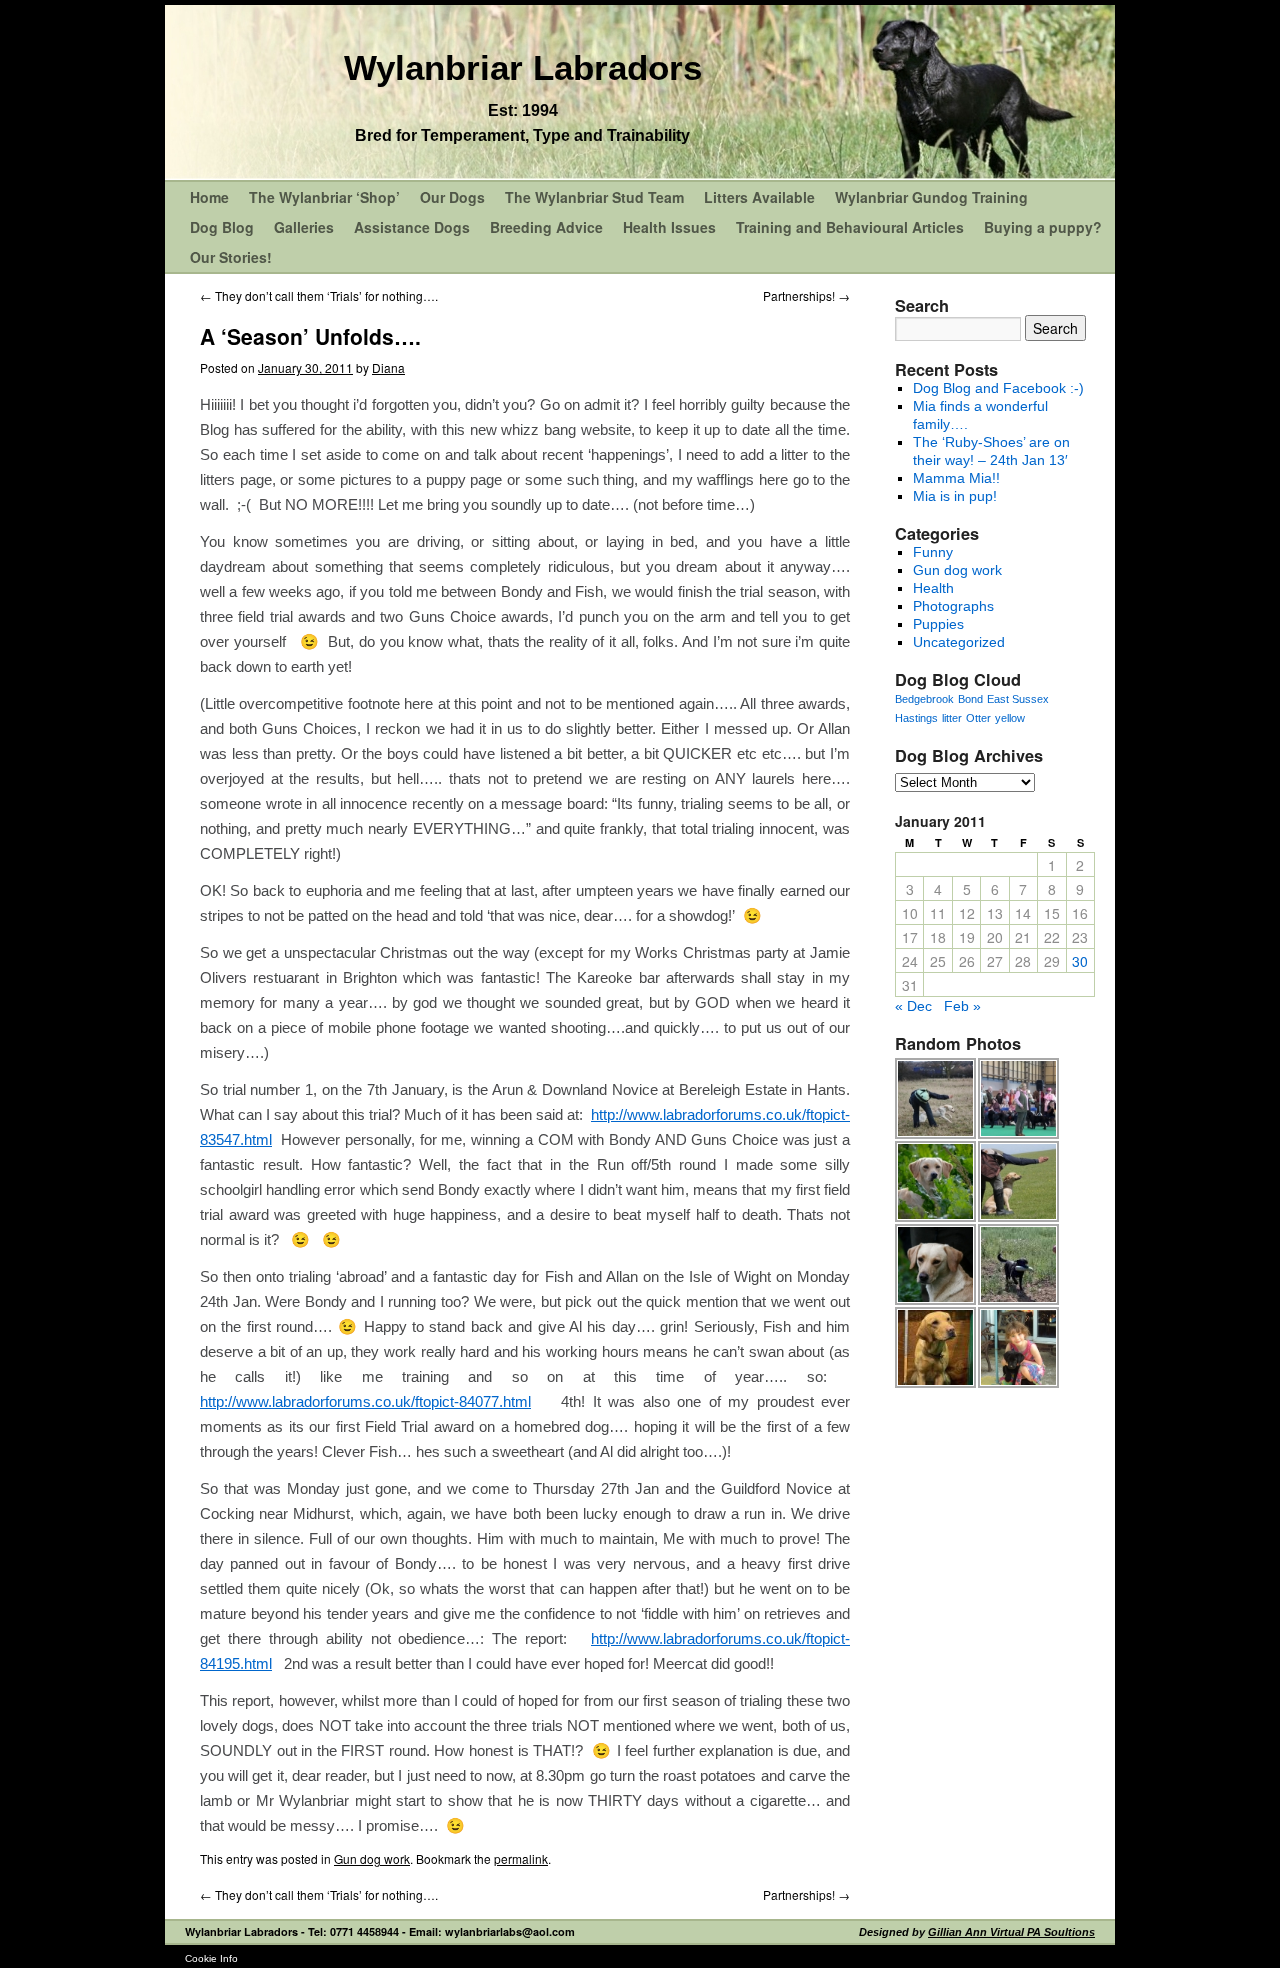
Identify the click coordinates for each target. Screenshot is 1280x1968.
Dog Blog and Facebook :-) (998, 388)
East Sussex (1018, 699)
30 (1080, 961)
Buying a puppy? (1043, 227)
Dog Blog (222, 227)
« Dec (913, 1006)
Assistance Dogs (412, 227)
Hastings (916, 718)
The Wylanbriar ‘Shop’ (324, 197)
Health (933, 588)
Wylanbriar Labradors (523, 67)
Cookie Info (211, 1958)
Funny (933, 552)
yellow (1010, 718)
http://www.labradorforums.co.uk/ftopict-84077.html (365, 1401)
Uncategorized (959, 642)
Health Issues (669, 227)
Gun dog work (372, 1858)
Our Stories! (231, 257)
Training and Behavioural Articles (850, 227)
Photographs (953, 606)
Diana (388, 367)
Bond (970, 699)
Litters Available (759, 197)
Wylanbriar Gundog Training (931, 197)
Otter (978, 718)
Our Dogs (452, 197)
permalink (521, 1858)
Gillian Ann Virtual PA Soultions (1011, 1932)
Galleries (304, 227)
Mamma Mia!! (956, 478)
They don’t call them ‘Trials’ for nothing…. (319, 295)
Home (209, 197)
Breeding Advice (546, 227)
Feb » (962, 1006)
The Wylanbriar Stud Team (594, 197)
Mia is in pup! (955, 496)
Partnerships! (806, 295)
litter (952, 718)
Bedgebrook (924, 699)
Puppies (938, 624)
